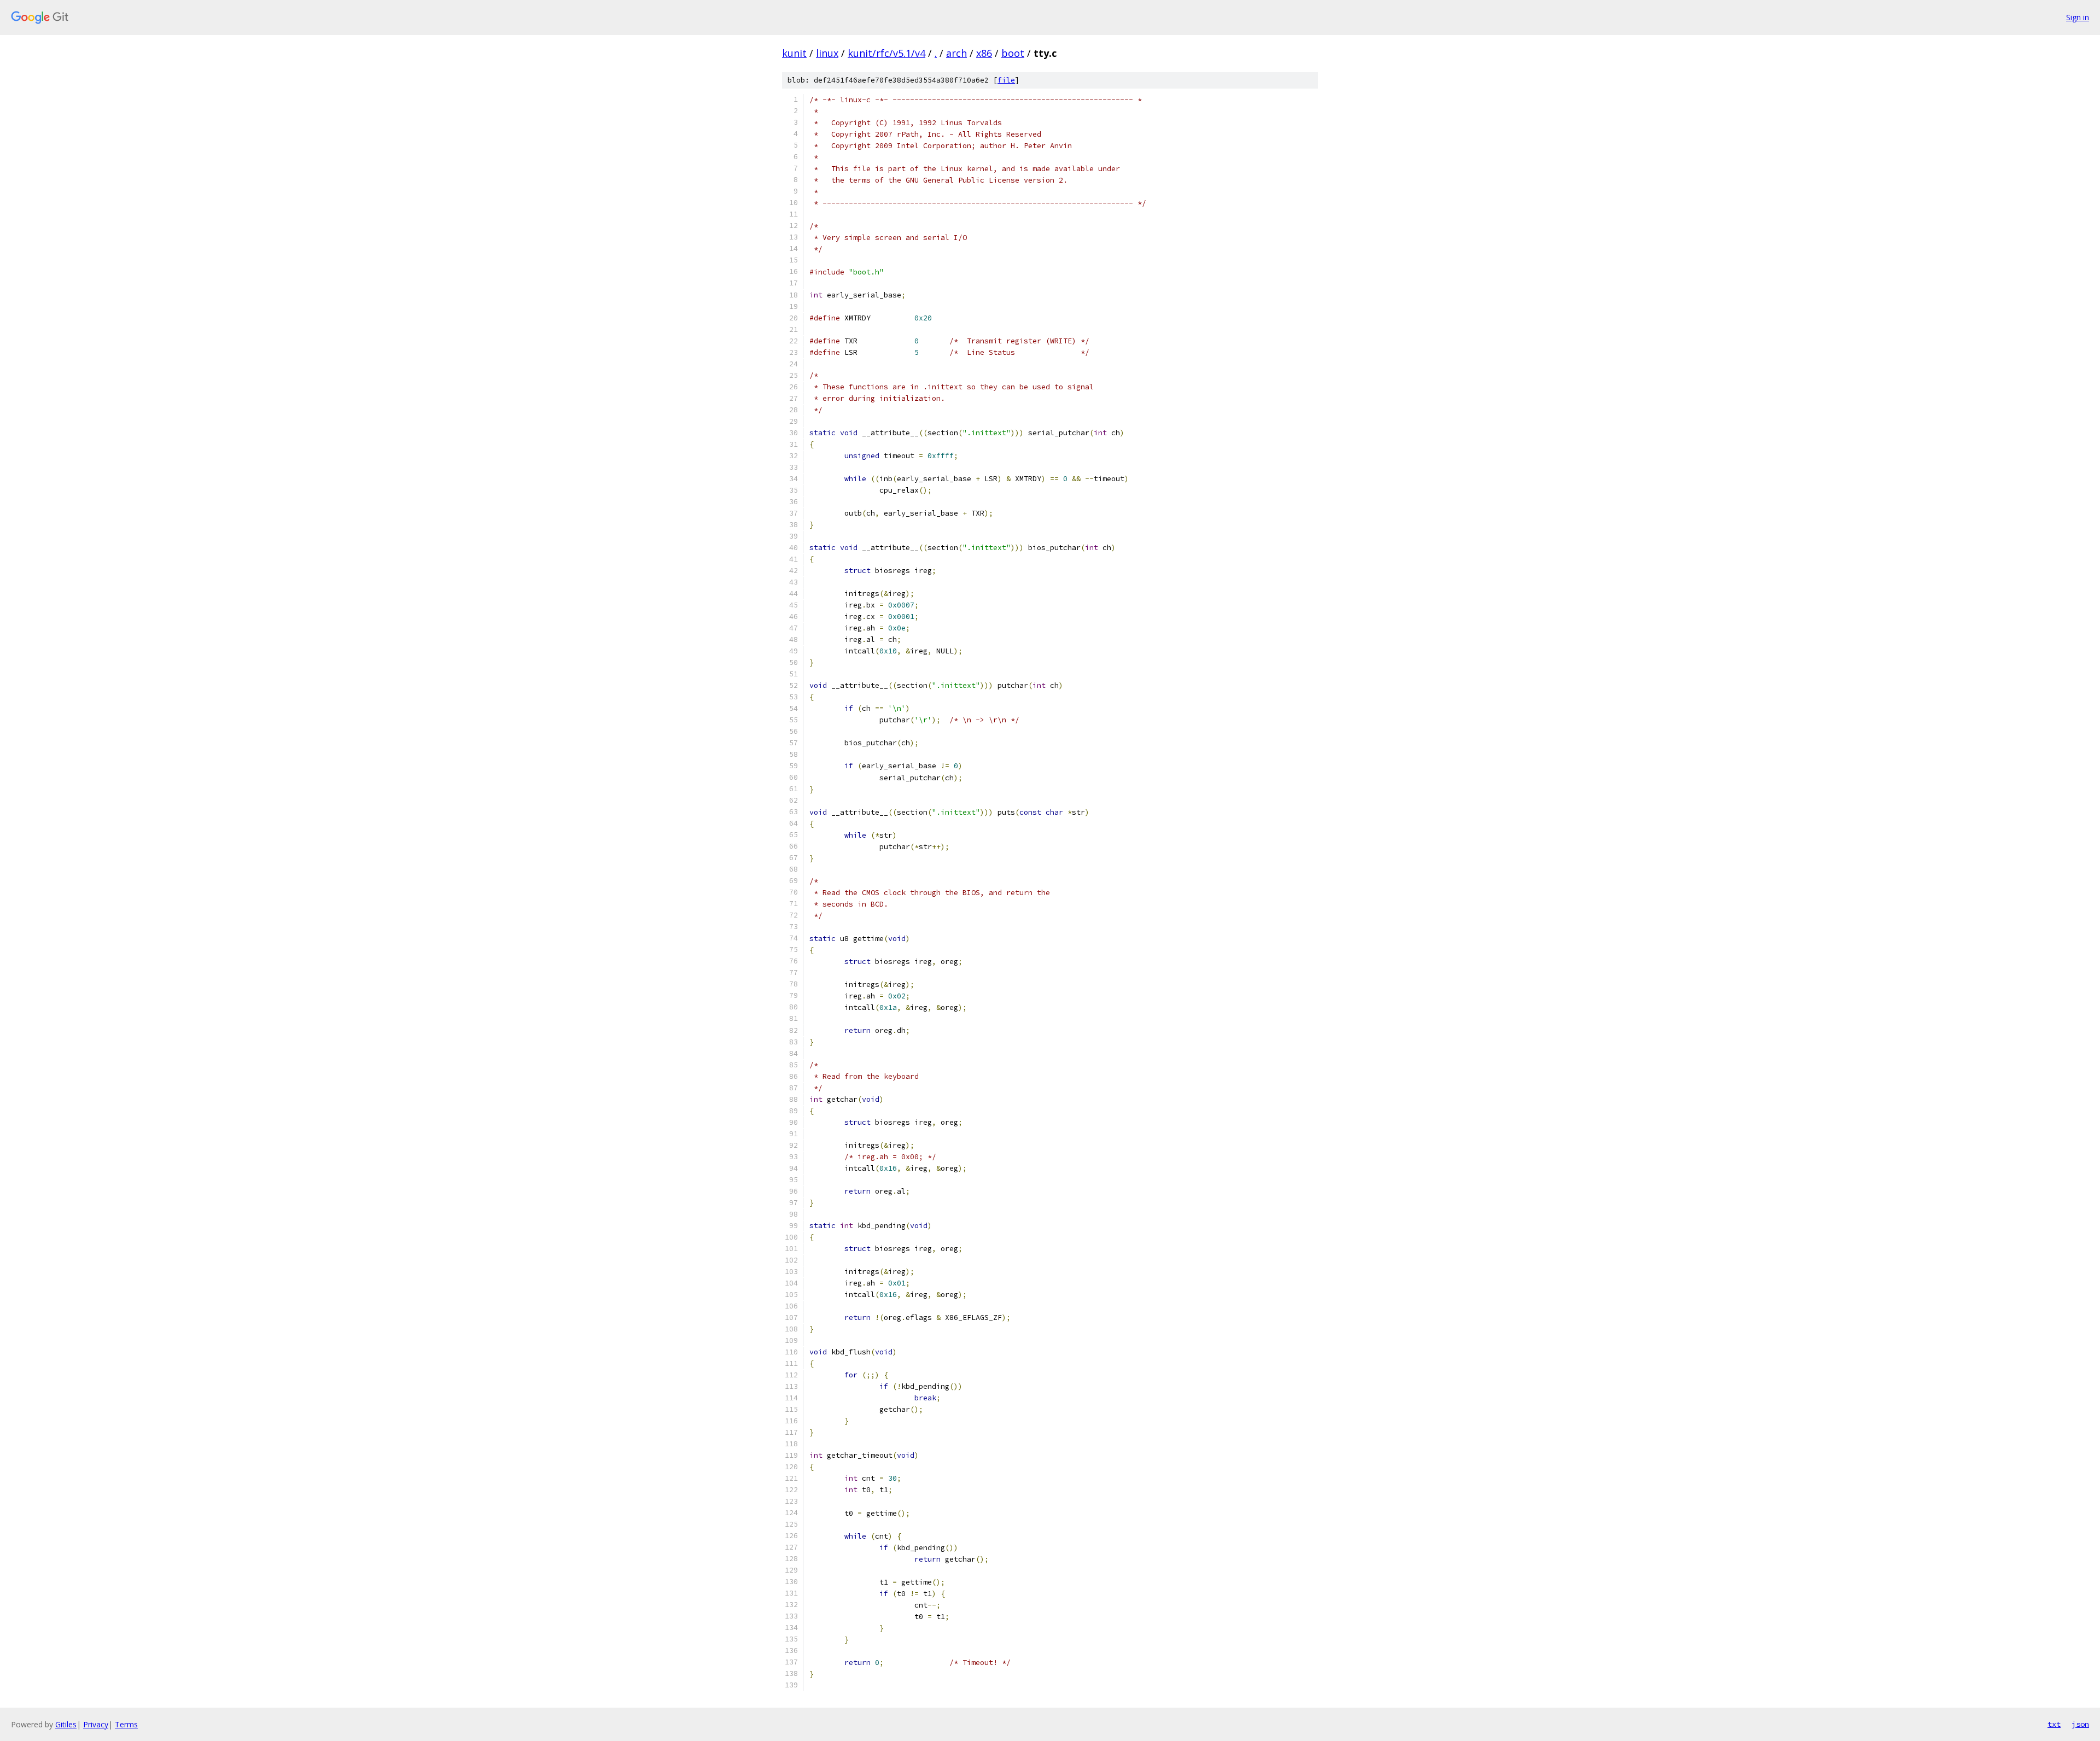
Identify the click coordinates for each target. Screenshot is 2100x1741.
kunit (794, 53)
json (2080, 1724)
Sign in (2078, 17)
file (1006, 80)
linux (827, 53)
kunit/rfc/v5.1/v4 (886, 53)
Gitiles (66, 1724)
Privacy (96, 1724)
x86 (984, 53)
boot (1013, 53)
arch (956, 53)
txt (2054, 1724)
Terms (126, 1724)
